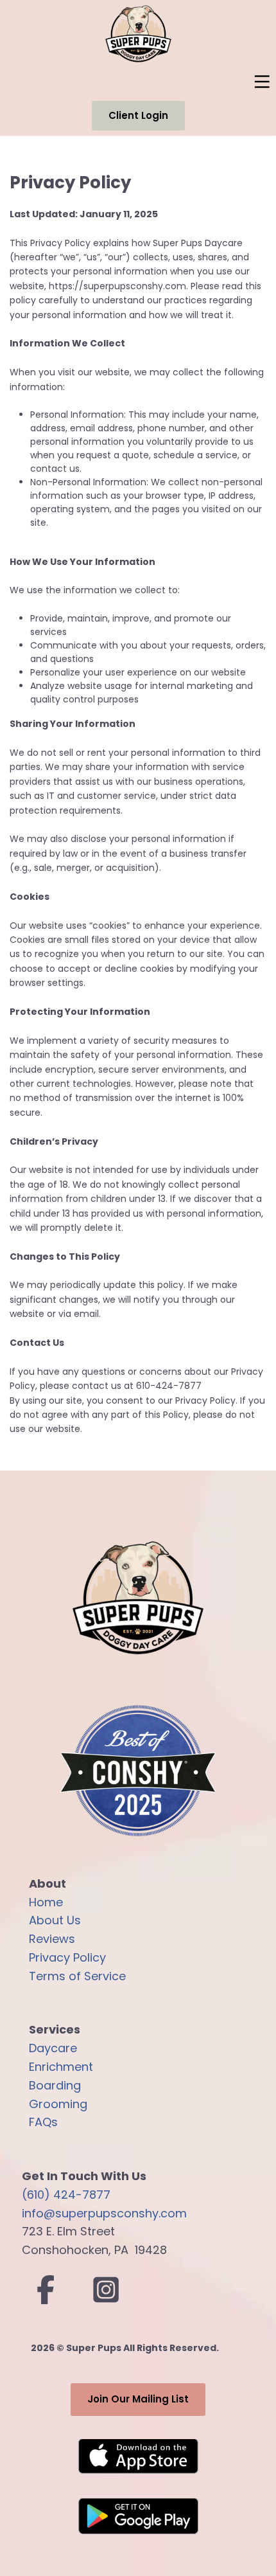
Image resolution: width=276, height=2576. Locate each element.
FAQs (43, 2122)
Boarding (55, 2085)
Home (46, 1902)
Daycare (53, 2048)
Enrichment (61, 2067)
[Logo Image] (138, 1771)
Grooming (58, 2104)
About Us (55, 1920)
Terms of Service (77, 1976)
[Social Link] (46, 2290)
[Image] (138, 2457)
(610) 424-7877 (66, 2195)
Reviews (52, 1939)
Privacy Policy (67, 1957)
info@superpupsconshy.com (104, 2213)
